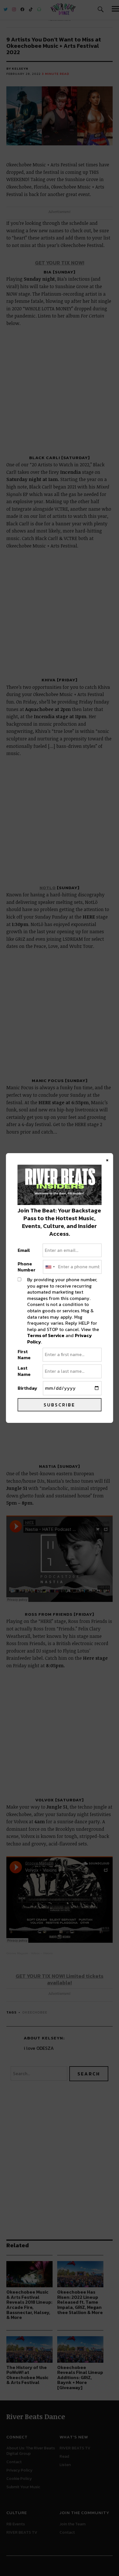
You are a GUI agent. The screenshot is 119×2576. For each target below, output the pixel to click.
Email (24, 1250)
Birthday (27, 1388)
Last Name (24, 1371)
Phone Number (27, 1267)
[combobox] (50, 1267)
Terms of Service (46, 1335)
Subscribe (59, 1405)
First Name (24, 1355)
